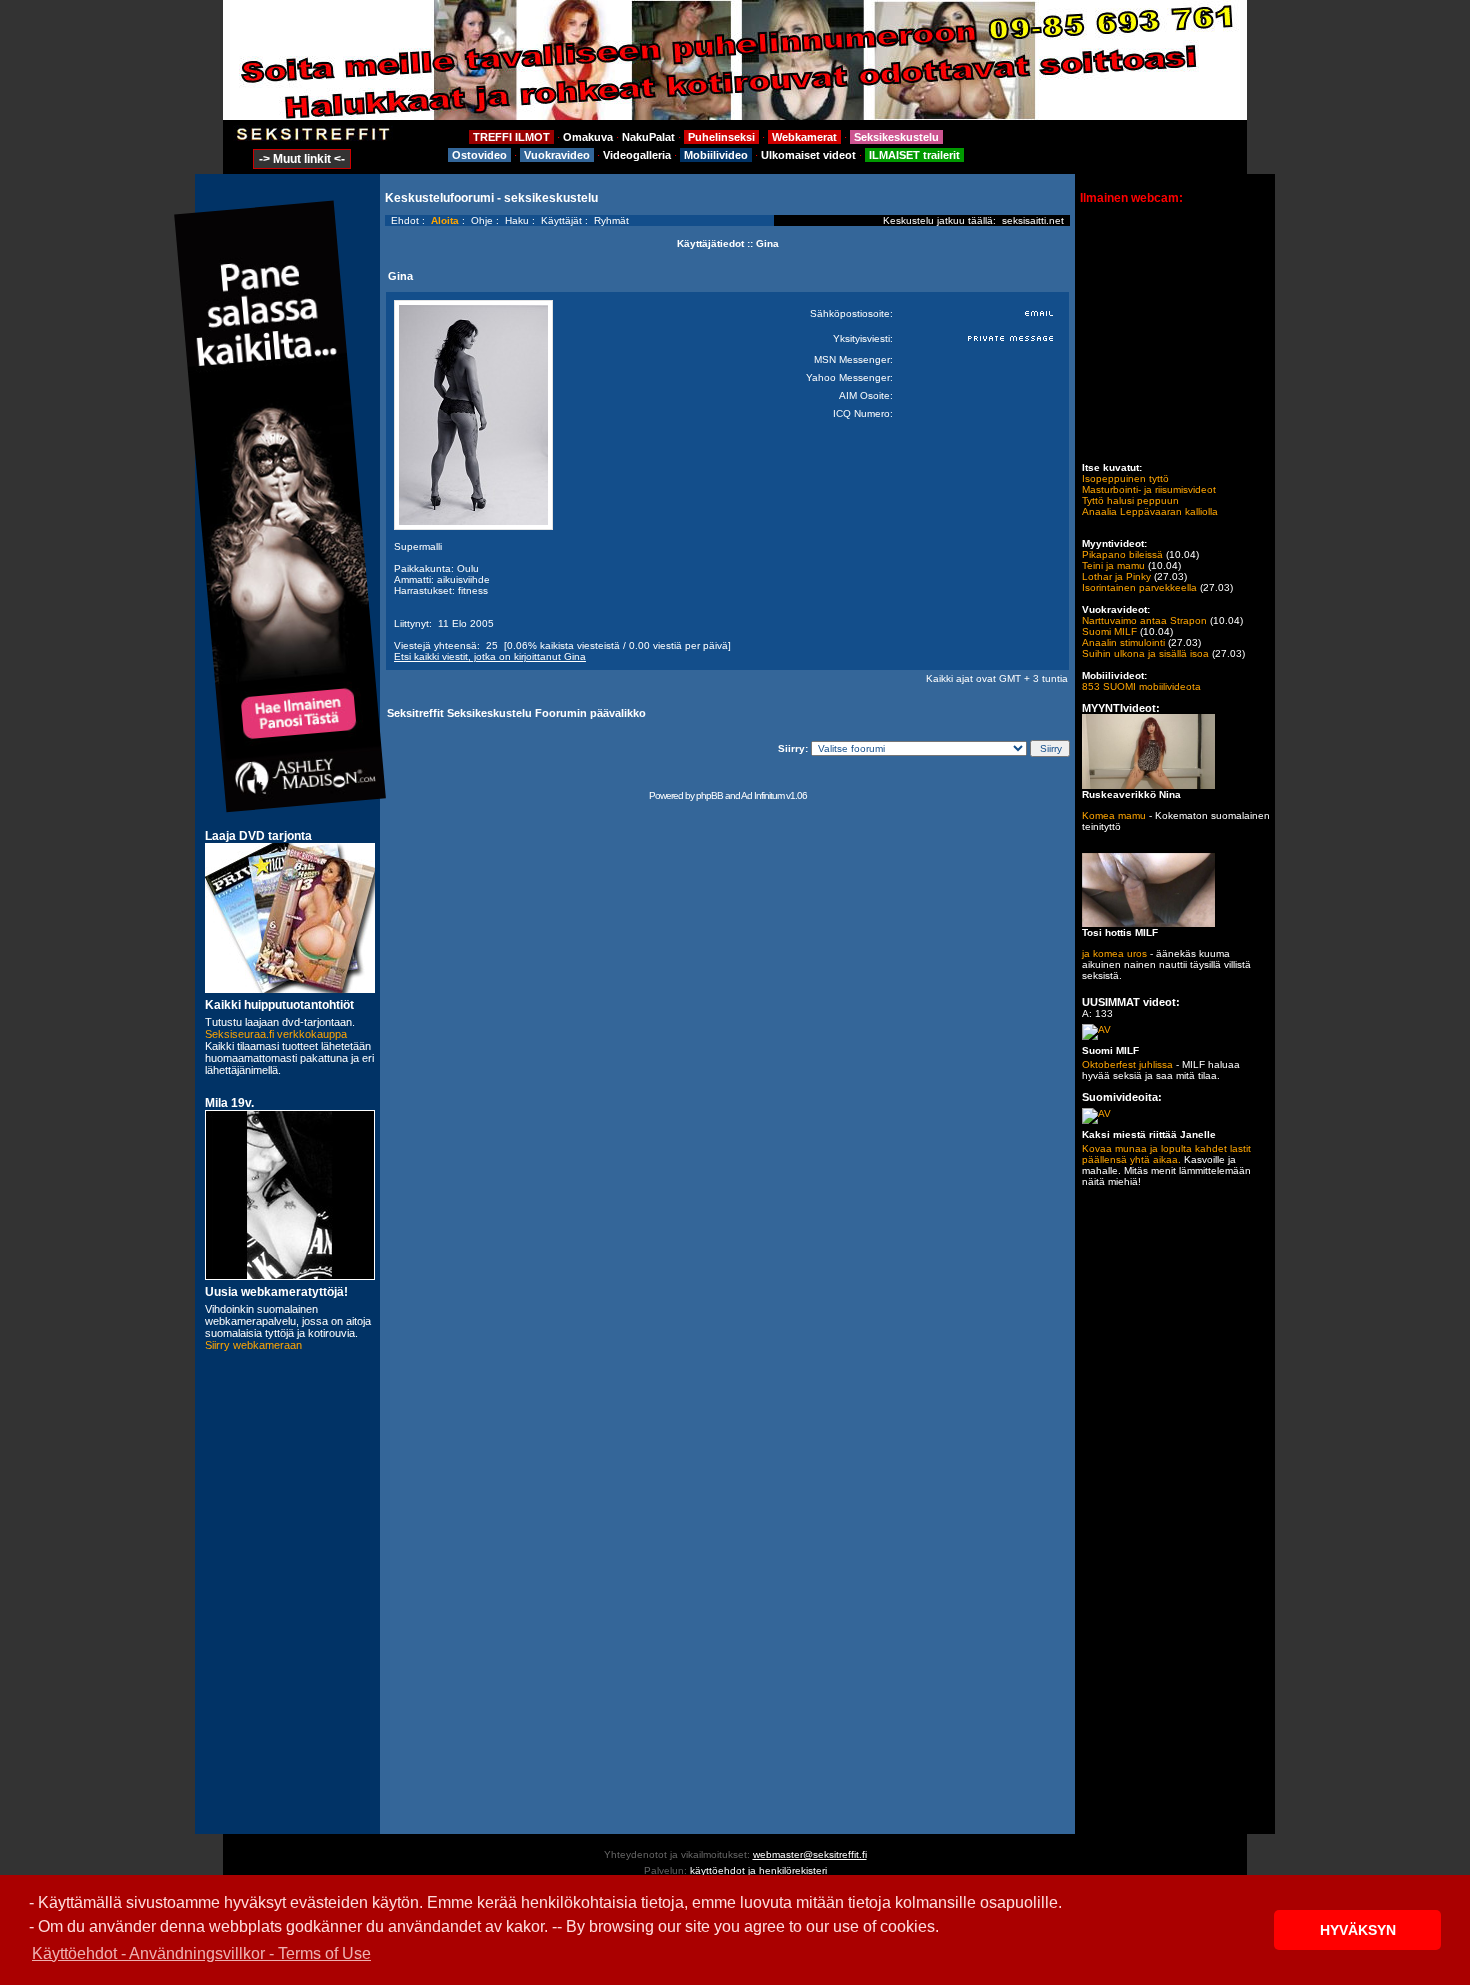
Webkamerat (804, 137)
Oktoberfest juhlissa (1127, 1064)
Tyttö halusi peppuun (1130, 500)
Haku (517, 220)
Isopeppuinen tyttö (1125, 478)
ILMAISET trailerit (914, 155)
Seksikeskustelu (896, 137)
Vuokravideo (557, 155)
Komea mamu (1114, 815)
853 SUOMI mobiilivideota (1141, 686)
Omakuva (588, 137)
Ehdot (405, 220)
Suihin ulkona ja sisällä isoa (1145, 653)
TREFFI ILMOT (511, 137)
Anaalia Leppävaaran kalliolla (1150, 511)
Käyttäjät (561, 220)
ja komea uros (1114, 953)
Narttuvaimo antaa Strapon (1144, 620)
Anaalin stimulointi (1123, 642)
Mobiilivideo (716, 155)
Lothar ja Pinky (1116, 576)
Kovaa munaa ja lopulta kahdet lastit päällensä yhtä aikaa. (1166, 1154)
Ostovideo (479, 155)
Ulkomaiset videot (808, 155)
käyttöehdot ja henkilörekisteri (758, 1870)
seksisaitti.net (1033, 220)
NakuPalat (648, 137)
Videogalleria (637, 155)
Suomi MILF (1109, 631)
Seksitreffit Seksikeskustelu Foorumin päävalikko (516, 713)
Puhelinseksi (721, 137)
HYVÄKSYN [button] (1358, 1930)
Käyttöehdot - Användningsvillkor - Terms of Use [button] (201, 1953)
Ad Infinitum (762, 795)
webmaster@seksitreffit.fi (810, 1854)
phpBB (709, 795)
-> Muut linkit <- (302, 159)
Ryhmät (611, 220)
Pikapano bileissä (1122, 554)
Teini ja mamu (1113, 565)
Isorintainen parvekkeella (1139, 587)
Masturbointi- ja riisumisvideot (1149, 489)
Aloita (445, 220)
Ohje (482, 220)
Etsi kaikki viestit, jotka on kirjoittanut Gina (490, 656)
